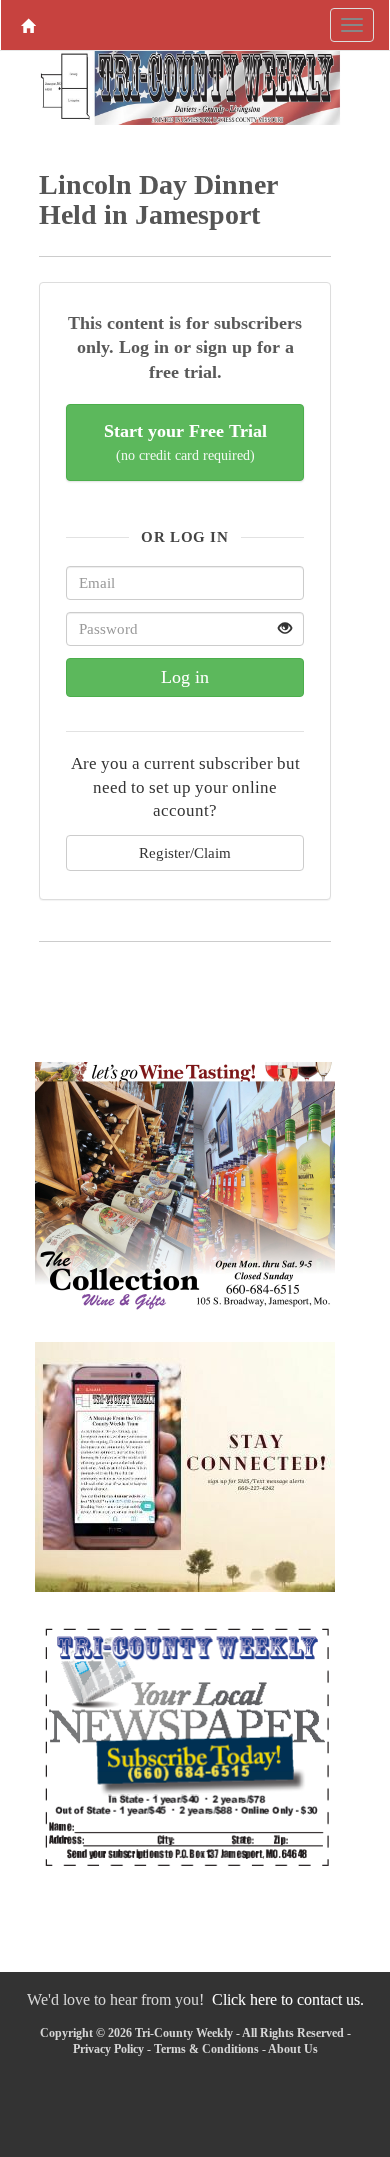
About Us (293, 2049)
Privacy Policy (108, 2049)
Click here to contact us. (288, 1999)
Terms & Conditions (206, 2049)
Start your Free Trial (185, 442)
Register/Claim (185, 852)
